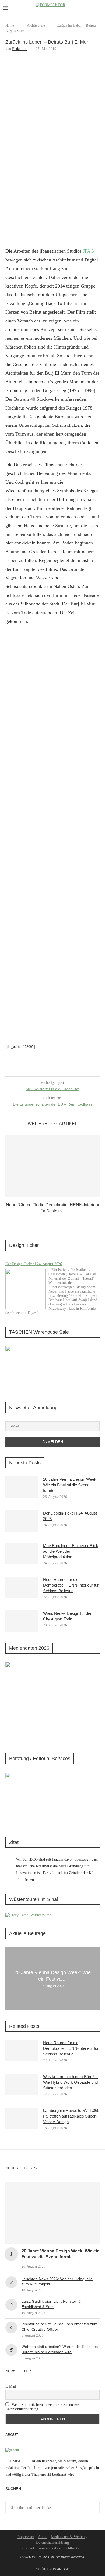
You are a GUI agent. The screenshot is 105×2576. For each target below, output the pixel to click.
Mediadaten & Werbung (69, 2537)
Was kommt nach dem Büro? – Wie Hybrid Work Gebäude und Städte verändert (70, 2082)
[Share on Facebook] (46, 1070)
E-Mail (11, 2386)
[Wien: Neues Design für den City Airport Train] (22, 1621)
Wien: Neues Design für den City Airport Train (68, 1616)
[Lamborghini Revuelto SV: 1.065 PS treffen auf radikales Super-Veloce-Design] (22, 2118)
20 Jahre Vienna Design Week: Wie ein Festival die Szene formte (70, 1485)
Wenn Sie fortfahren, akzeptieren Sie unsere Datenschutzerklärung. (42, 2407)
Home (10, 25)
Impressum (26, 2537)
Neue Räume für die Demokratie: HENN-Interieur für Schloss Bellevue (71, 1585)
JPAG (88, 251)
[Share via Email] (57, 1070)
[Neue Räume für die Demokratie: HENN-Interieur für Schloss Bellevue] (52, 1166)
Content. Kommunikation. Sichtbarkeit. (52, 2548)
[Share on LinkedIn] (52, 1070)
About (43, 2537)
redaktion (20, 49)
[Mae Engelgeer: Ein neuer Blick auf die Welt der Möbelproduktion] (22, 1554)
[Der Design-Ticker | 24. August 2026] (26, 1289)
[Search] (100, 8)
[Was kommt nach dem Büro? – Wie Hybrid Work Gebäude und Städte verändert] (22, 2085)
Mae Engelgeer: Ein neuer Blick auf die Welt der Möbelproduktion (71, 1551)
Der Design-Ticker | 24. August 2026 (34, 1264)
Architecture (36, 25)
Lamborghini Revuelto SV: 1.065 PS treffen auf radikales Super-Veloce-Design (71, 2116)
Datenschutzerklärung (52, 2543)
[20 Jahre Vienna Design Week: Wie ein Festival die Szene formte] (22, 1487)
